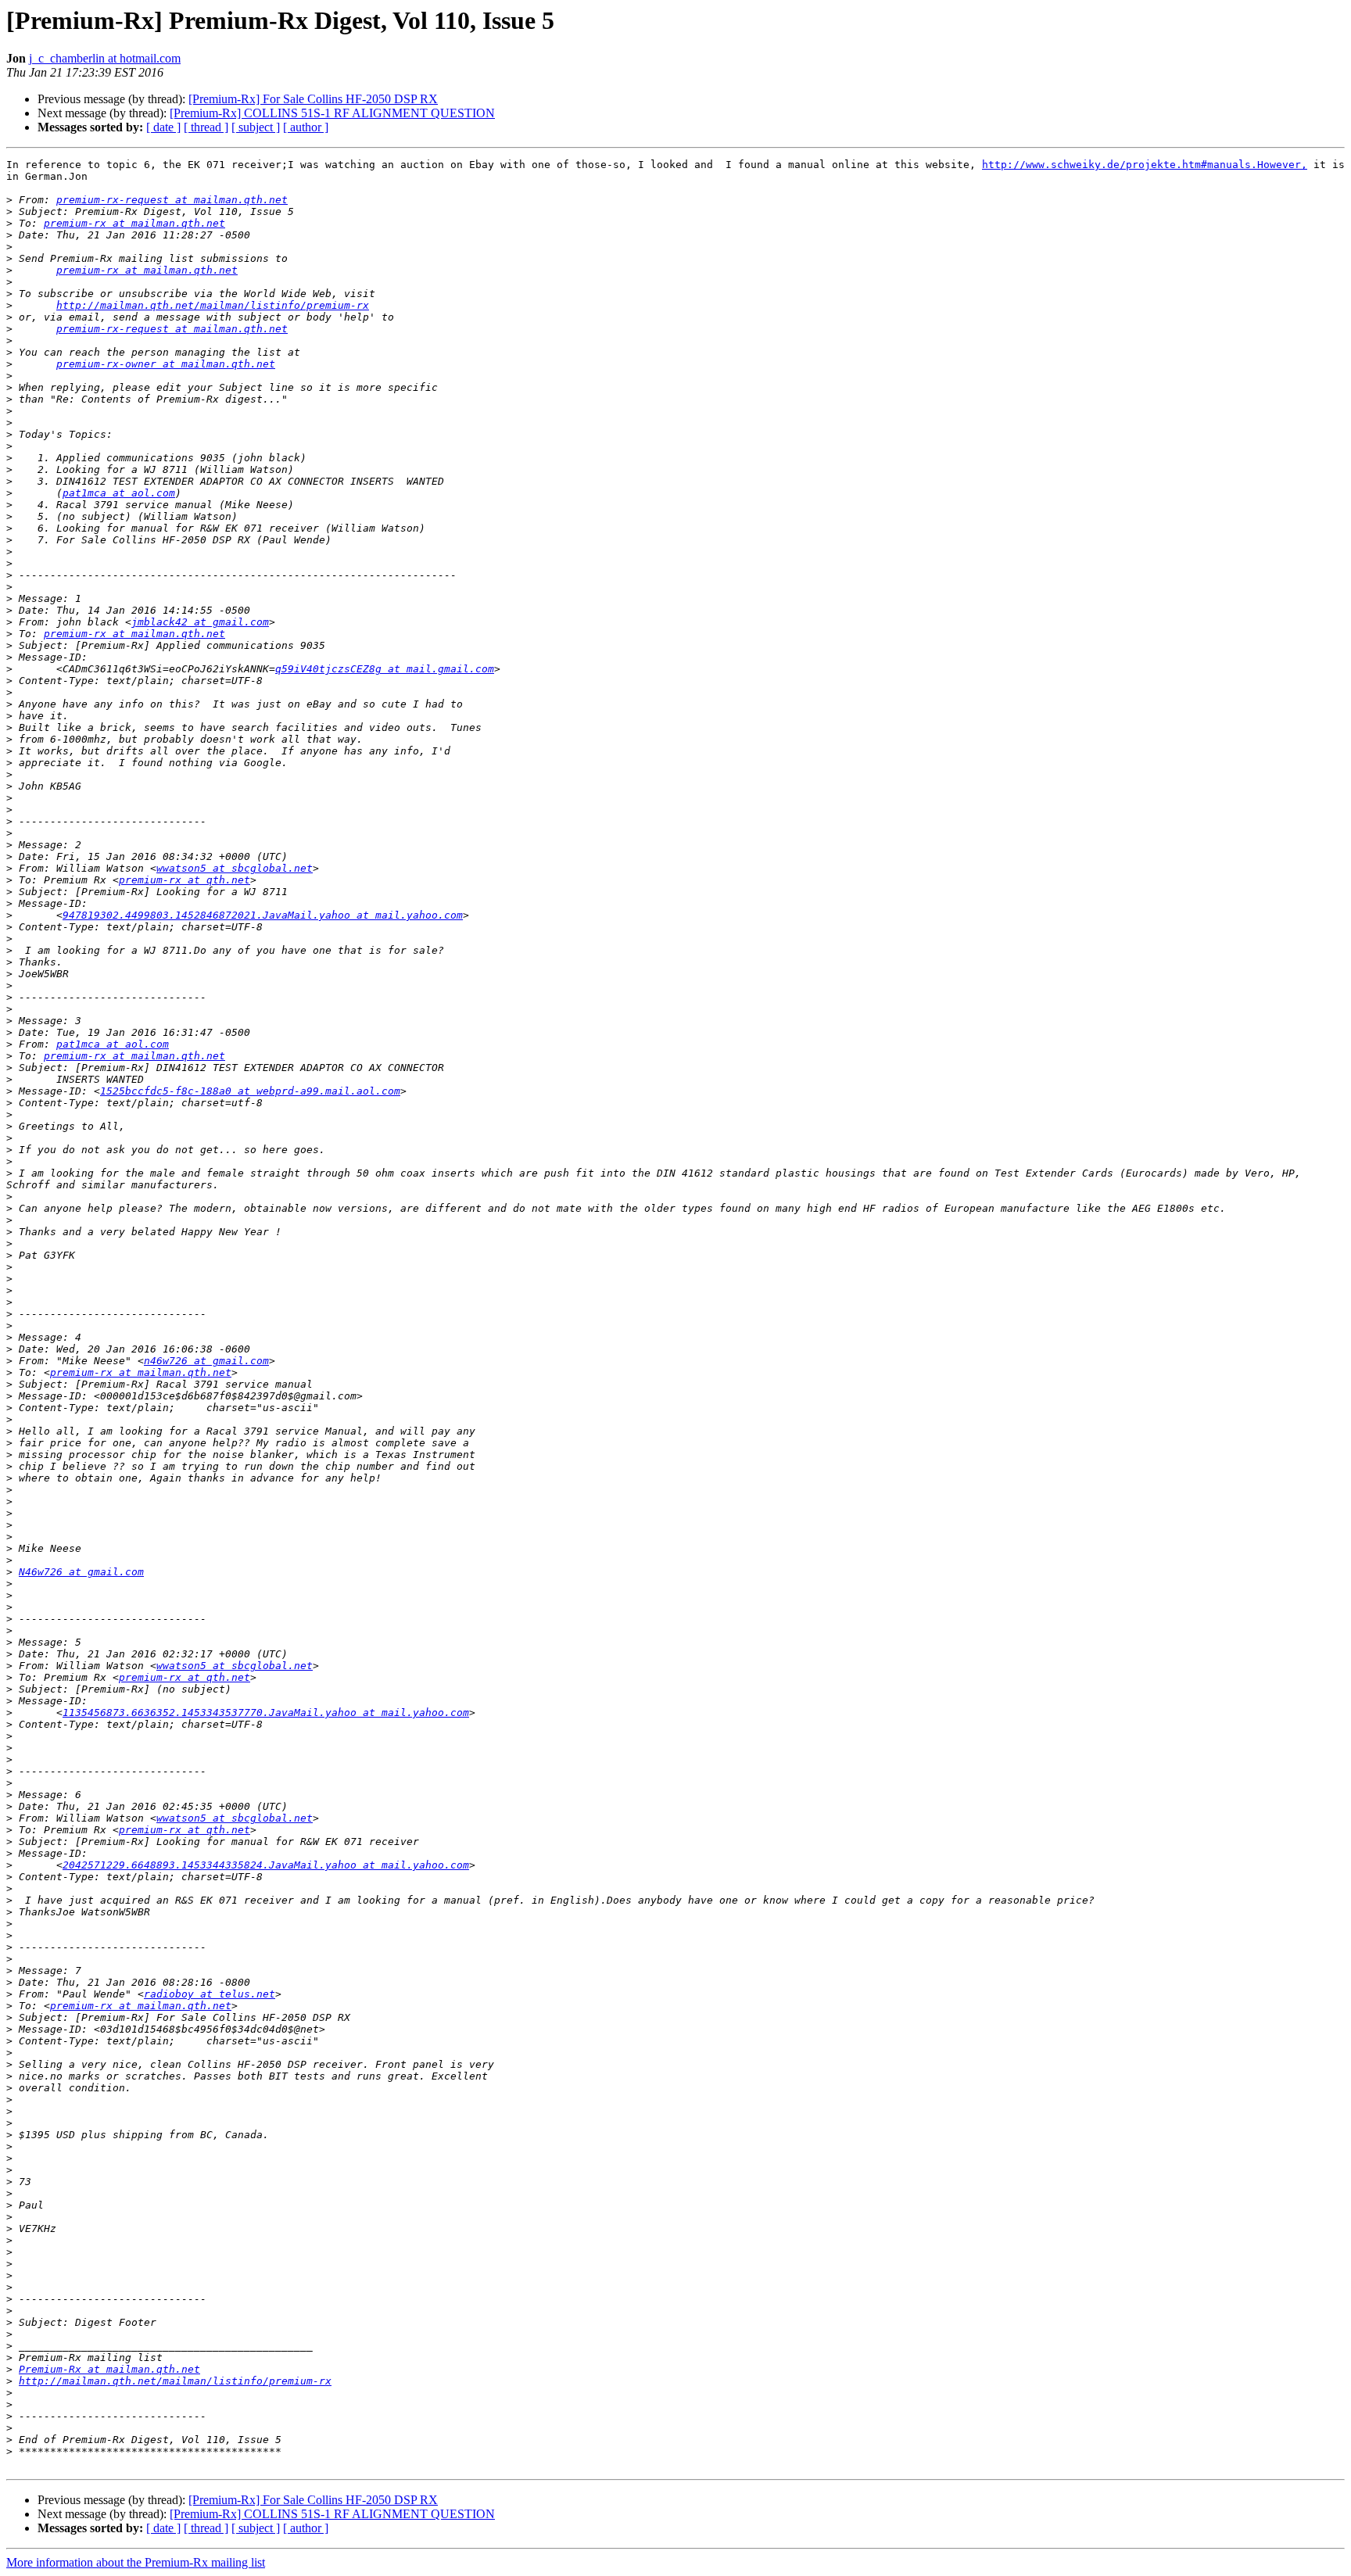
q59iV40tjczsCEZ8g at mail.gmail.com (385, 669)
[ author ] (306, 127)
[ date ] (163, 127)
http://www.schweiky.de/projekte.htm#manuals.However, (1145, 165)
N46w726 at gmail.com (81, 1572)
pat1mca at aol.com (119, 493)
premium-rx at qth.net (185, 880)
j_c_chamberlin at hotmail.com (105, 58)
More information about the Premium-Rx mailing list (136, 2562)
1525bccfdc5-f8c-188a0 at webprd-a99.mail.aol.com (250, 1091)
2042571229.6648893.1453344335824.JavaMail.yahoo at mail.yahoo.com (266, 1865)
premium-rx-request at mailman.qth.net (172, 200)
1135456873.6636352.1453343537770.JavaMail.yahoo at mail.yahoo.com (266, 1713)
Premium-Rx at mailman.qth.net (109, 2369)
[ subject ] (256, 127)
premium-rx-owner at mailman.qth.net (166, 364)
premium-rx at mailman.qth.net (134, 223)
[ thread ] (206, 127)
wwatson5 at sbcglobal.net (235, 868)
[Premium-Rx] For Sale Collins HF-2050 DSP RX (313, 99)
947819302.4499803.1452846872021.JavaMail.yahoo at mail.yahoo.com (263, 915)
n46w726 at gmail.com (206, 1361)
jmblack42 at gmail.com (200, 622)
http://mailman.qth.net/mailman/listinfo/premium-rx (213, 305)
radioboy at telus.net (210, 1994)
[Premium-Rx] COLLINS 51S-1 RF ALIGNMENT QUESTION (332, 113)
